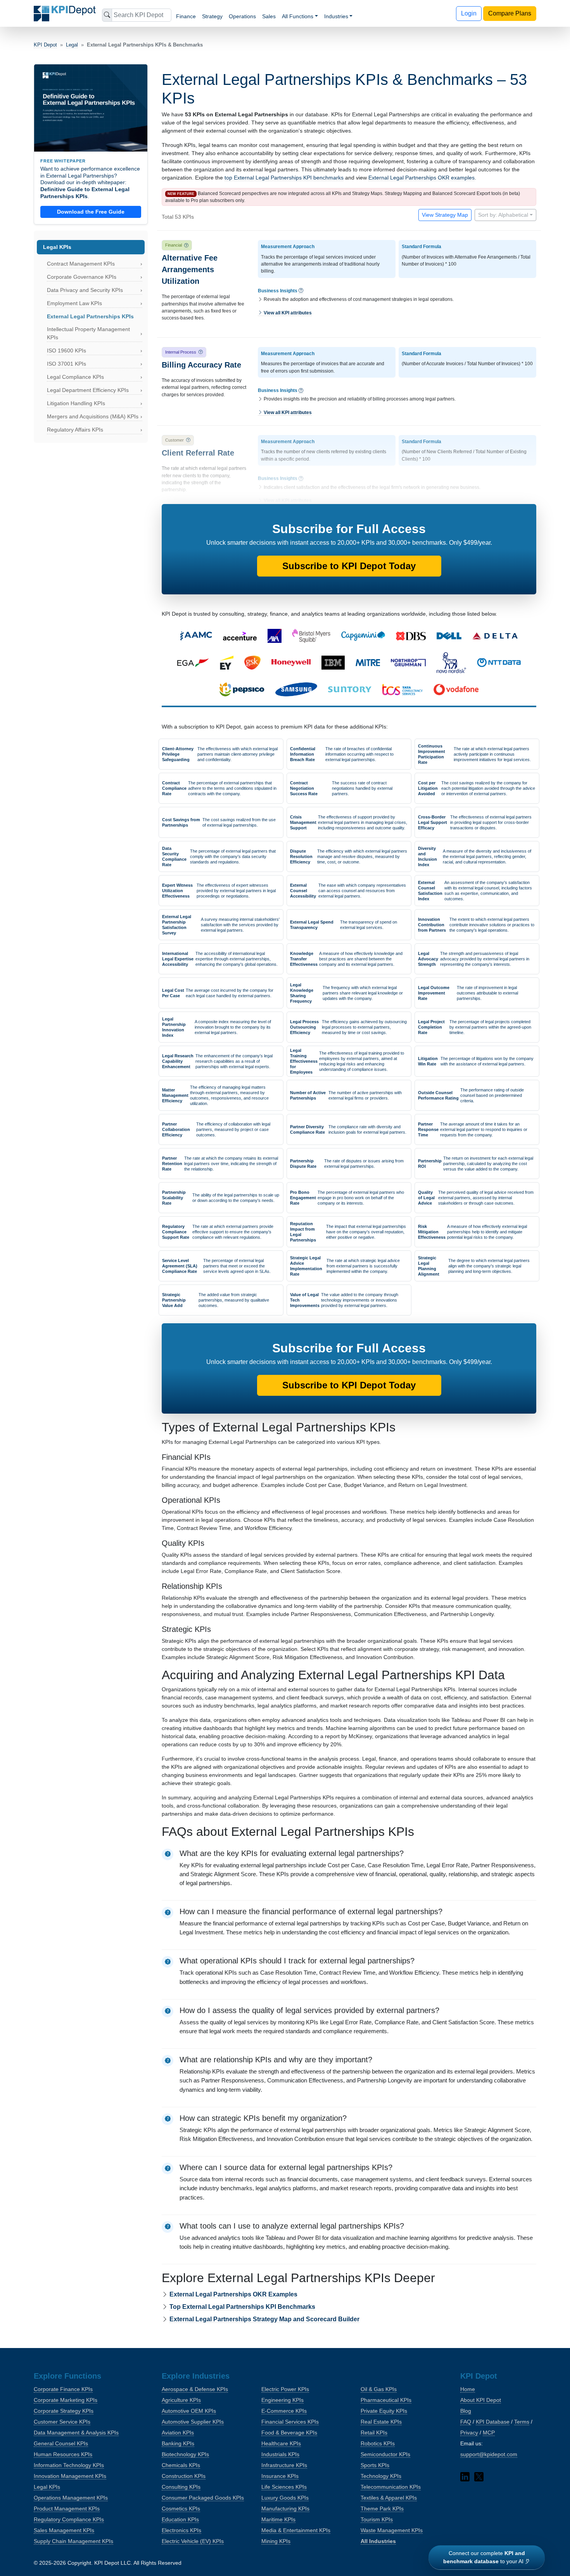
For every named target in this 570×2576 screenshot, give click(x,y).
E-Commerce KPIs (284, 2411)
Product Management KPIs (67, 2509)
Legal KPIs (47, 2487)
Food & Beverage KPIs (289, 2433)
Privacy (469, 2433)
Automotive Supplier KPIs (193, 2422)
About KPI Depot (481, 2400)
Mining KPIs (276, 2541)
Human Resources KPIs (63, 2454)
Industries (336, 16)
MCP (489, 2433)
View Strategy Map (445, 215)
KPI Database (493, 2422)
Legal (72, 45)
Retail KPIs (374, 2433)
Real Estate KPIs (381, 2422)
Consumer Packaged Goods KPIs (203, 2498)
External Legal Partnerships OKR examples (421, 178)
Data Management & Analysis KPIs (76, 2433)
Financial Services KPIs (290, 2422)
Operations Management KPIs (71, 2498)
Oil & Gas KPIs (379, 2389)
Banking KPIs (178, 2443)
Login (469, 13)
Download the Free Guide (91, 212)
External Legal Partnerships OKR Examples (233, 2294)
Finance (186, 16)
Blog (466, 2411)
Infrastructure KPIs (284, 2465)
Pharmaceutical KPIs (386, 2400)
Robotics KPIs (378, 2443)
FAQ (466, 2422)
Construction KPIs (184, 2476)
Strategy (212, 16)
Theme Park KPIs (382, 2509)
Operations (242, 16)
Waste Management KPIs (392, 2530)
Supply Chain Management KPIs (73, 2541)
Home (468, 2389)
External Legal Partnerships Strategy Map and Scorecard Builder (264, 2319)
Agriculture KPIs (181, 2400)
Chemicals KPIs (181, 2465)
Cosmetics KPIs (181, 2509)
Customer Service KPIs (62, 2422)
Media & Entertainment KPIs (296, 2530)
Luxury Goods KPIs (285, 2498)
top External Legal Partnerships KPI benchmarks (284, 178)
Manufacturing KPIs (285, 2509)
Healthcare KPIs (281, 2443)
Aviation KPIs (178, 2433)
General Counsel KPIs (61, 2443)
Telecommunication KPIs (391, 2487)
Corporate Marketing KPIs (66, 2400)
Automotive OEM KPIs (189, 2411)
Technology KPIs (381, 2476)
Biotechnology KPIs (185, 2454)
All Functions (298, 16)
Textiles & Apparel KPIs (389, 2498)
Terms (522, 2422)
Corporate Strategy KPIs (64, 2411)
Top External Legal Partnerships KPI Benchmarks (242, 2307)
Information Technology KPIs (69, 2465)
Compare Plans (510, 13)
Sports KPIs (375, 2465)
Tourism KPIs (377, 2519)
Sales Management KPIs (64, 2530)
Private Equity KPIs (384, 2411)
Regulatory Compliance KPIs (69, 2519)
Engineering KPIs (282, 2400)
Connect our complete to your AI (484, 2557)
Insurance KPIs (280, 2476)
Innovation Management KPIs (70, 2476)
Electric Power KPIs (285, 2389)
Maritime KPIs (278, 2519)
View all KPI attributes (287, 313)
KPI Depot (45, 45)
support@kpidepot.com (489, 2454)
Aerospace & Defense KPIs (195, 2389)
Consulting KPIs (181, 2487)
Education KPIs (180, 2519)
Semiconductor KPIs (385, 2454)
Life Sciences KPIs (284, 2487)
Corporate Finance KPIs (63, 2389)
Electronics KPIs (181, 2530)
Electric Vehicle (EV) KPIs (193, 2541)
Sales (269, 16)
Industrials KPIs (280, 2454)
